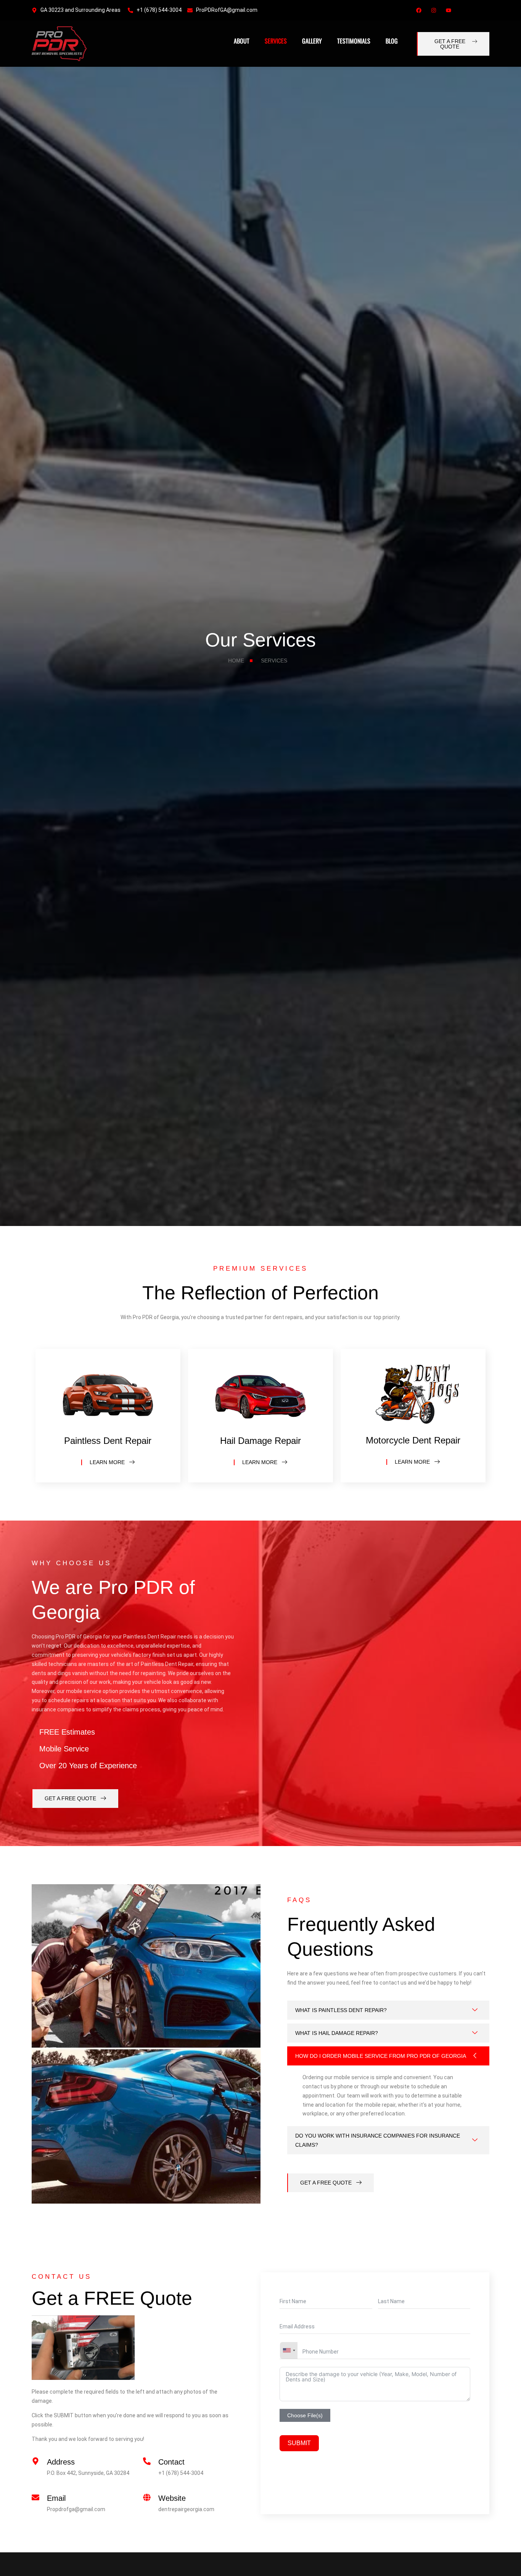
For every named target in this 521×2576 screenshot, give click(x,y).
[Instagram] (434, 10)
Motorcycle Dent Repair (413, 1440)
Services (276, 41)
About (242, 41)
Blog (392, 41)
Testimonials (354, 41)
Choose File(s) (305, 2415)
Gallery (312, 41)
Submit (299, 2443)
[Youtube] (449, 10)
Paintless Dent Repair (108, 1441)
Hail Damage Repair (260, 1441)
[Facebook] (419, 10)
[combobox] (289, 2350)
